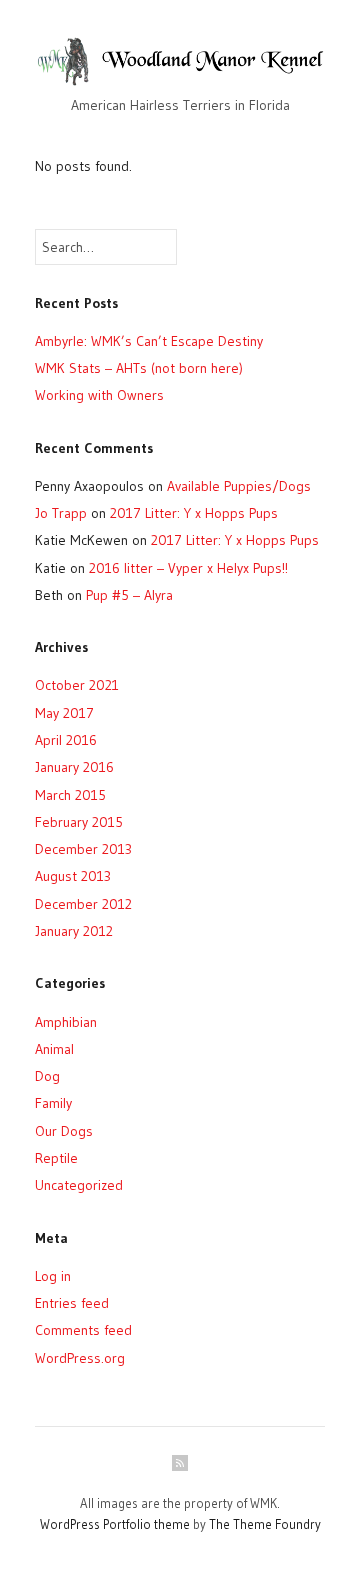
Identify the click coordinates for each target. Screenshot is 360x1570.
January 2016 (74, 767)
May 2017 (64, 713)
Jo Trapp (61, 513)
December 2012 (83, 904)
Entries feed (72, 1303)
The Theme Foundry (265, 1524)
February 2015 (79, 822)
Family (53, 1103)
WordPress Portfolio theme (115, 1524)
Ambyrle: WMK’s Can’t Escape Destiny (149, 341)
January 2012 (74, 931)
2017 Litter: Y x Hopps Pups (194, 513)
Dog (47, 1076)
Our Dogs (64, 1131)
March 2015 (70, 795)
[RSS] (180, 1463)
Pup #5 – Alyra (129, 595)
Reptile (56, 1158)
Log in (53, 1276)
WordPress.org (80, 1358)
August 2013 (73, 876)
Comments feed (83, 1330)
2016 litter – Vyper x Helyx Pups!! (188, 568)
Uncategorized (79, 1185)
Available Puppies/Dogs (239, 486)
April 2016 (66, 740)
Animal (54, 1049)
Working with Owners (99, 395)
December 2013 (83, 849)
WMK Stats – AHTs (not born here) (139, 368)
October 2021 (77, 685)
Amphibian (66, 1022)
